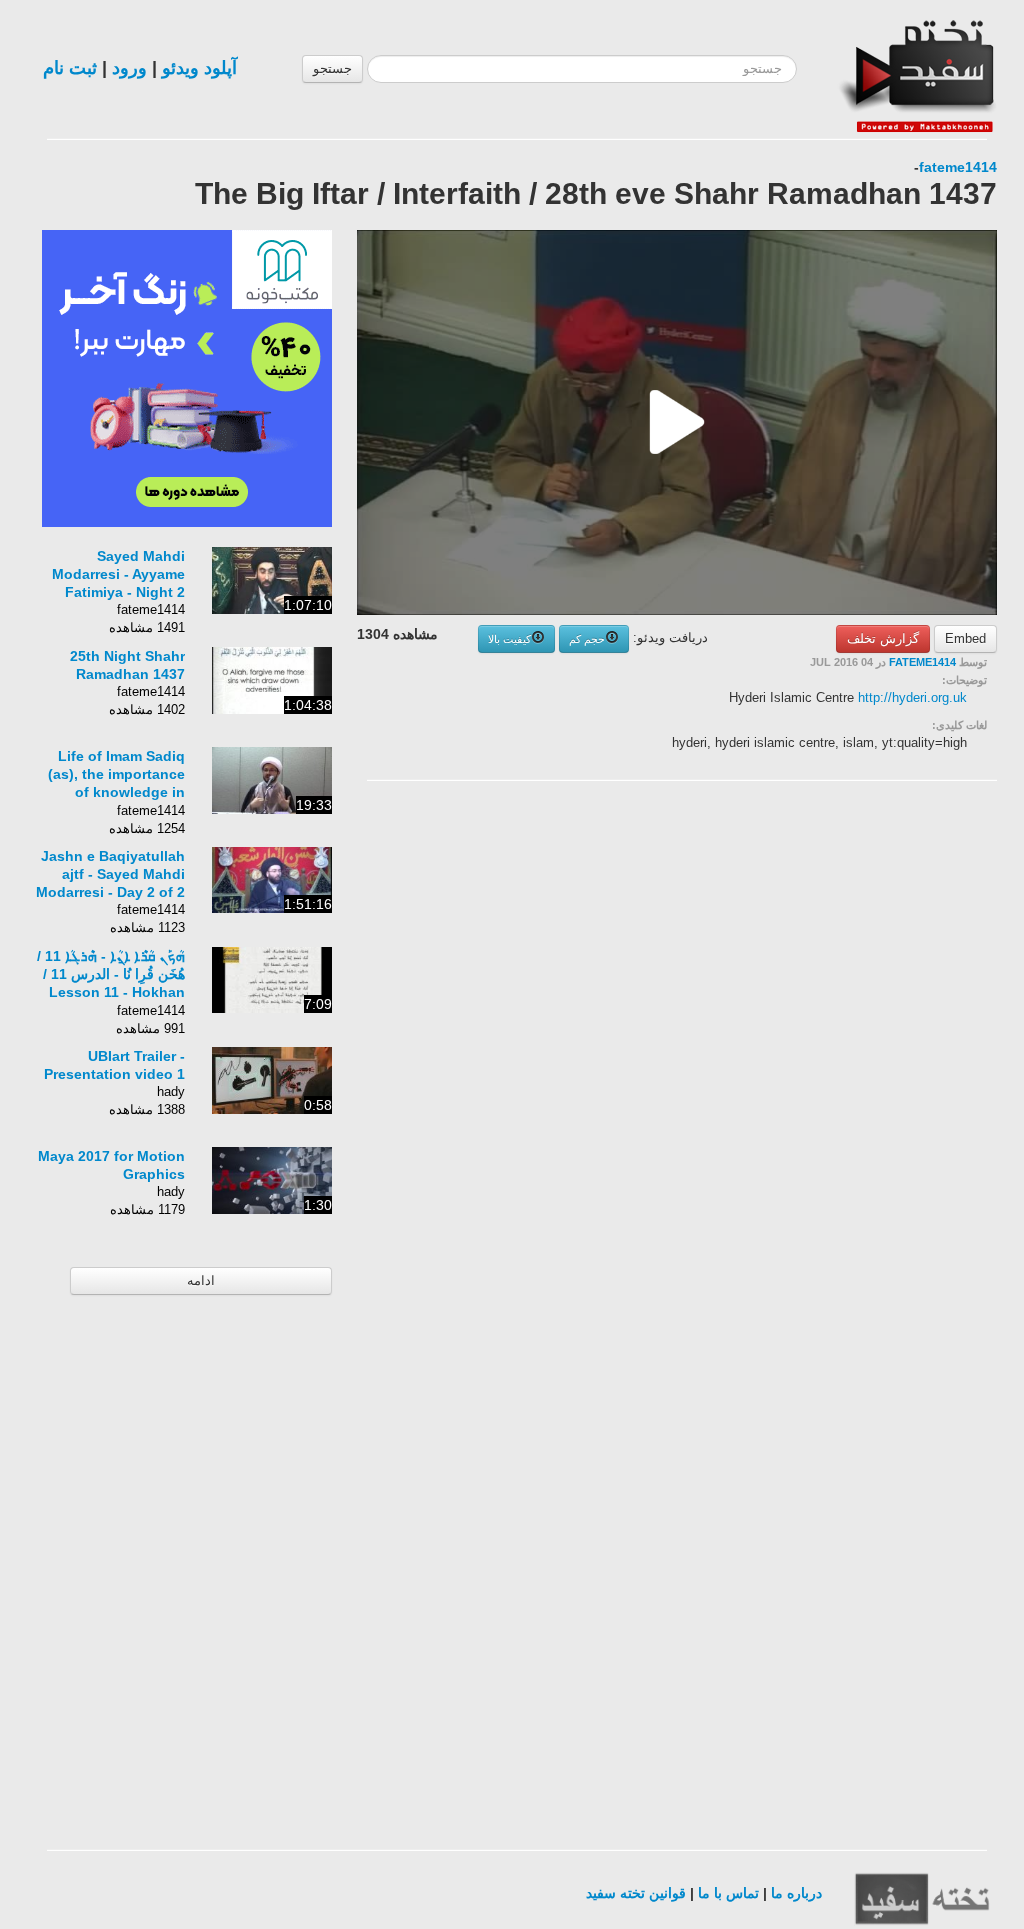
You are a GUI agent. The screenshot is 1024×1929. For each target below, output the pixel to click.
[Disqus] (847, 1049)
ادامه (201, 1280)
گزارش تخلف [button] (883, 638)
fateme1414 (958, 167)
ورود (129, 68)
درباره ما (796, 1893)
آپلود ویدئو (199, 68)
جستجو (332, 68)
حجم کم (587, 639)
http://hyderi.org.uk (912, 697)
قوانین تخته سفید (636, 1893)
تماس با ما (728, 1893)
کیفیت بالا (509, 639)
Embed (965, 638)
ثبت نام (70, 68)
